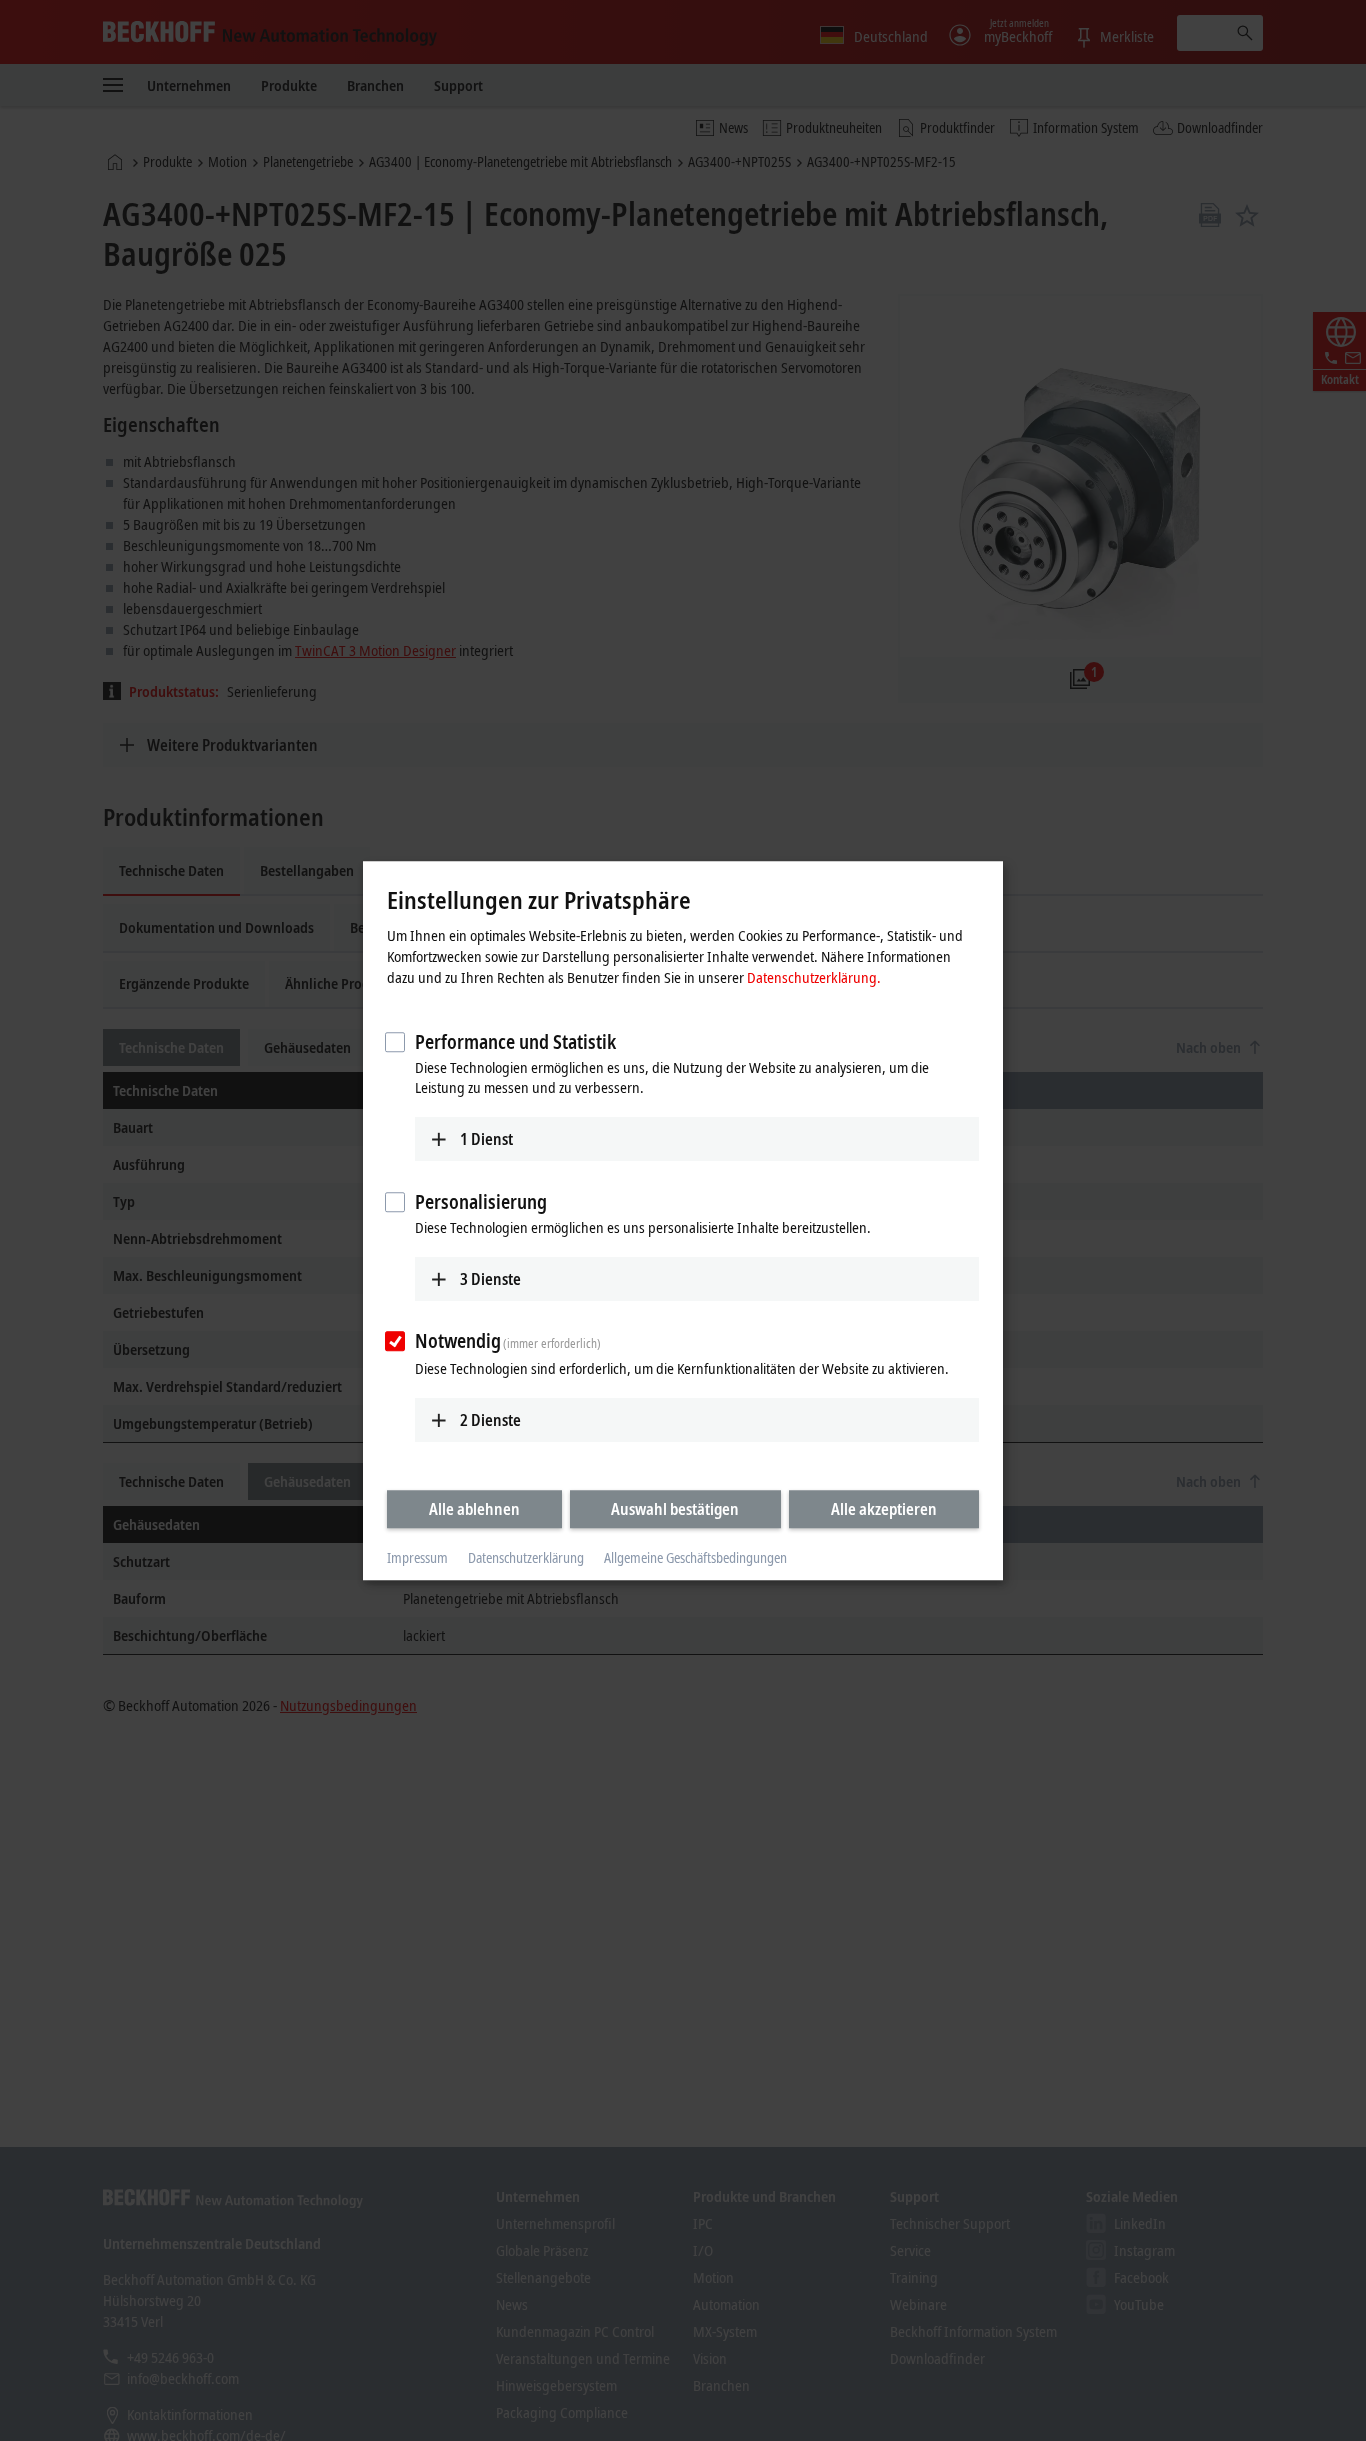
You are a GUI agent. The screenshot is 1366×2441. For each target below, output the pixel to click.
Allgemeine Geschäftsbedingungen (695, 1558)
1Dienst (486, 1139)
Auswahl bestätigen (675, 1509)
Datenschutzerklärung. (814, 977)
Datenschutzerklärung (526, 1558)
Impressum (417, 1558)
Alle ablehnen (474, 1509)
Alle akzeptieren (884, 1509)
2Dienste (490, 1420)
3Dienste (490, 1279)
